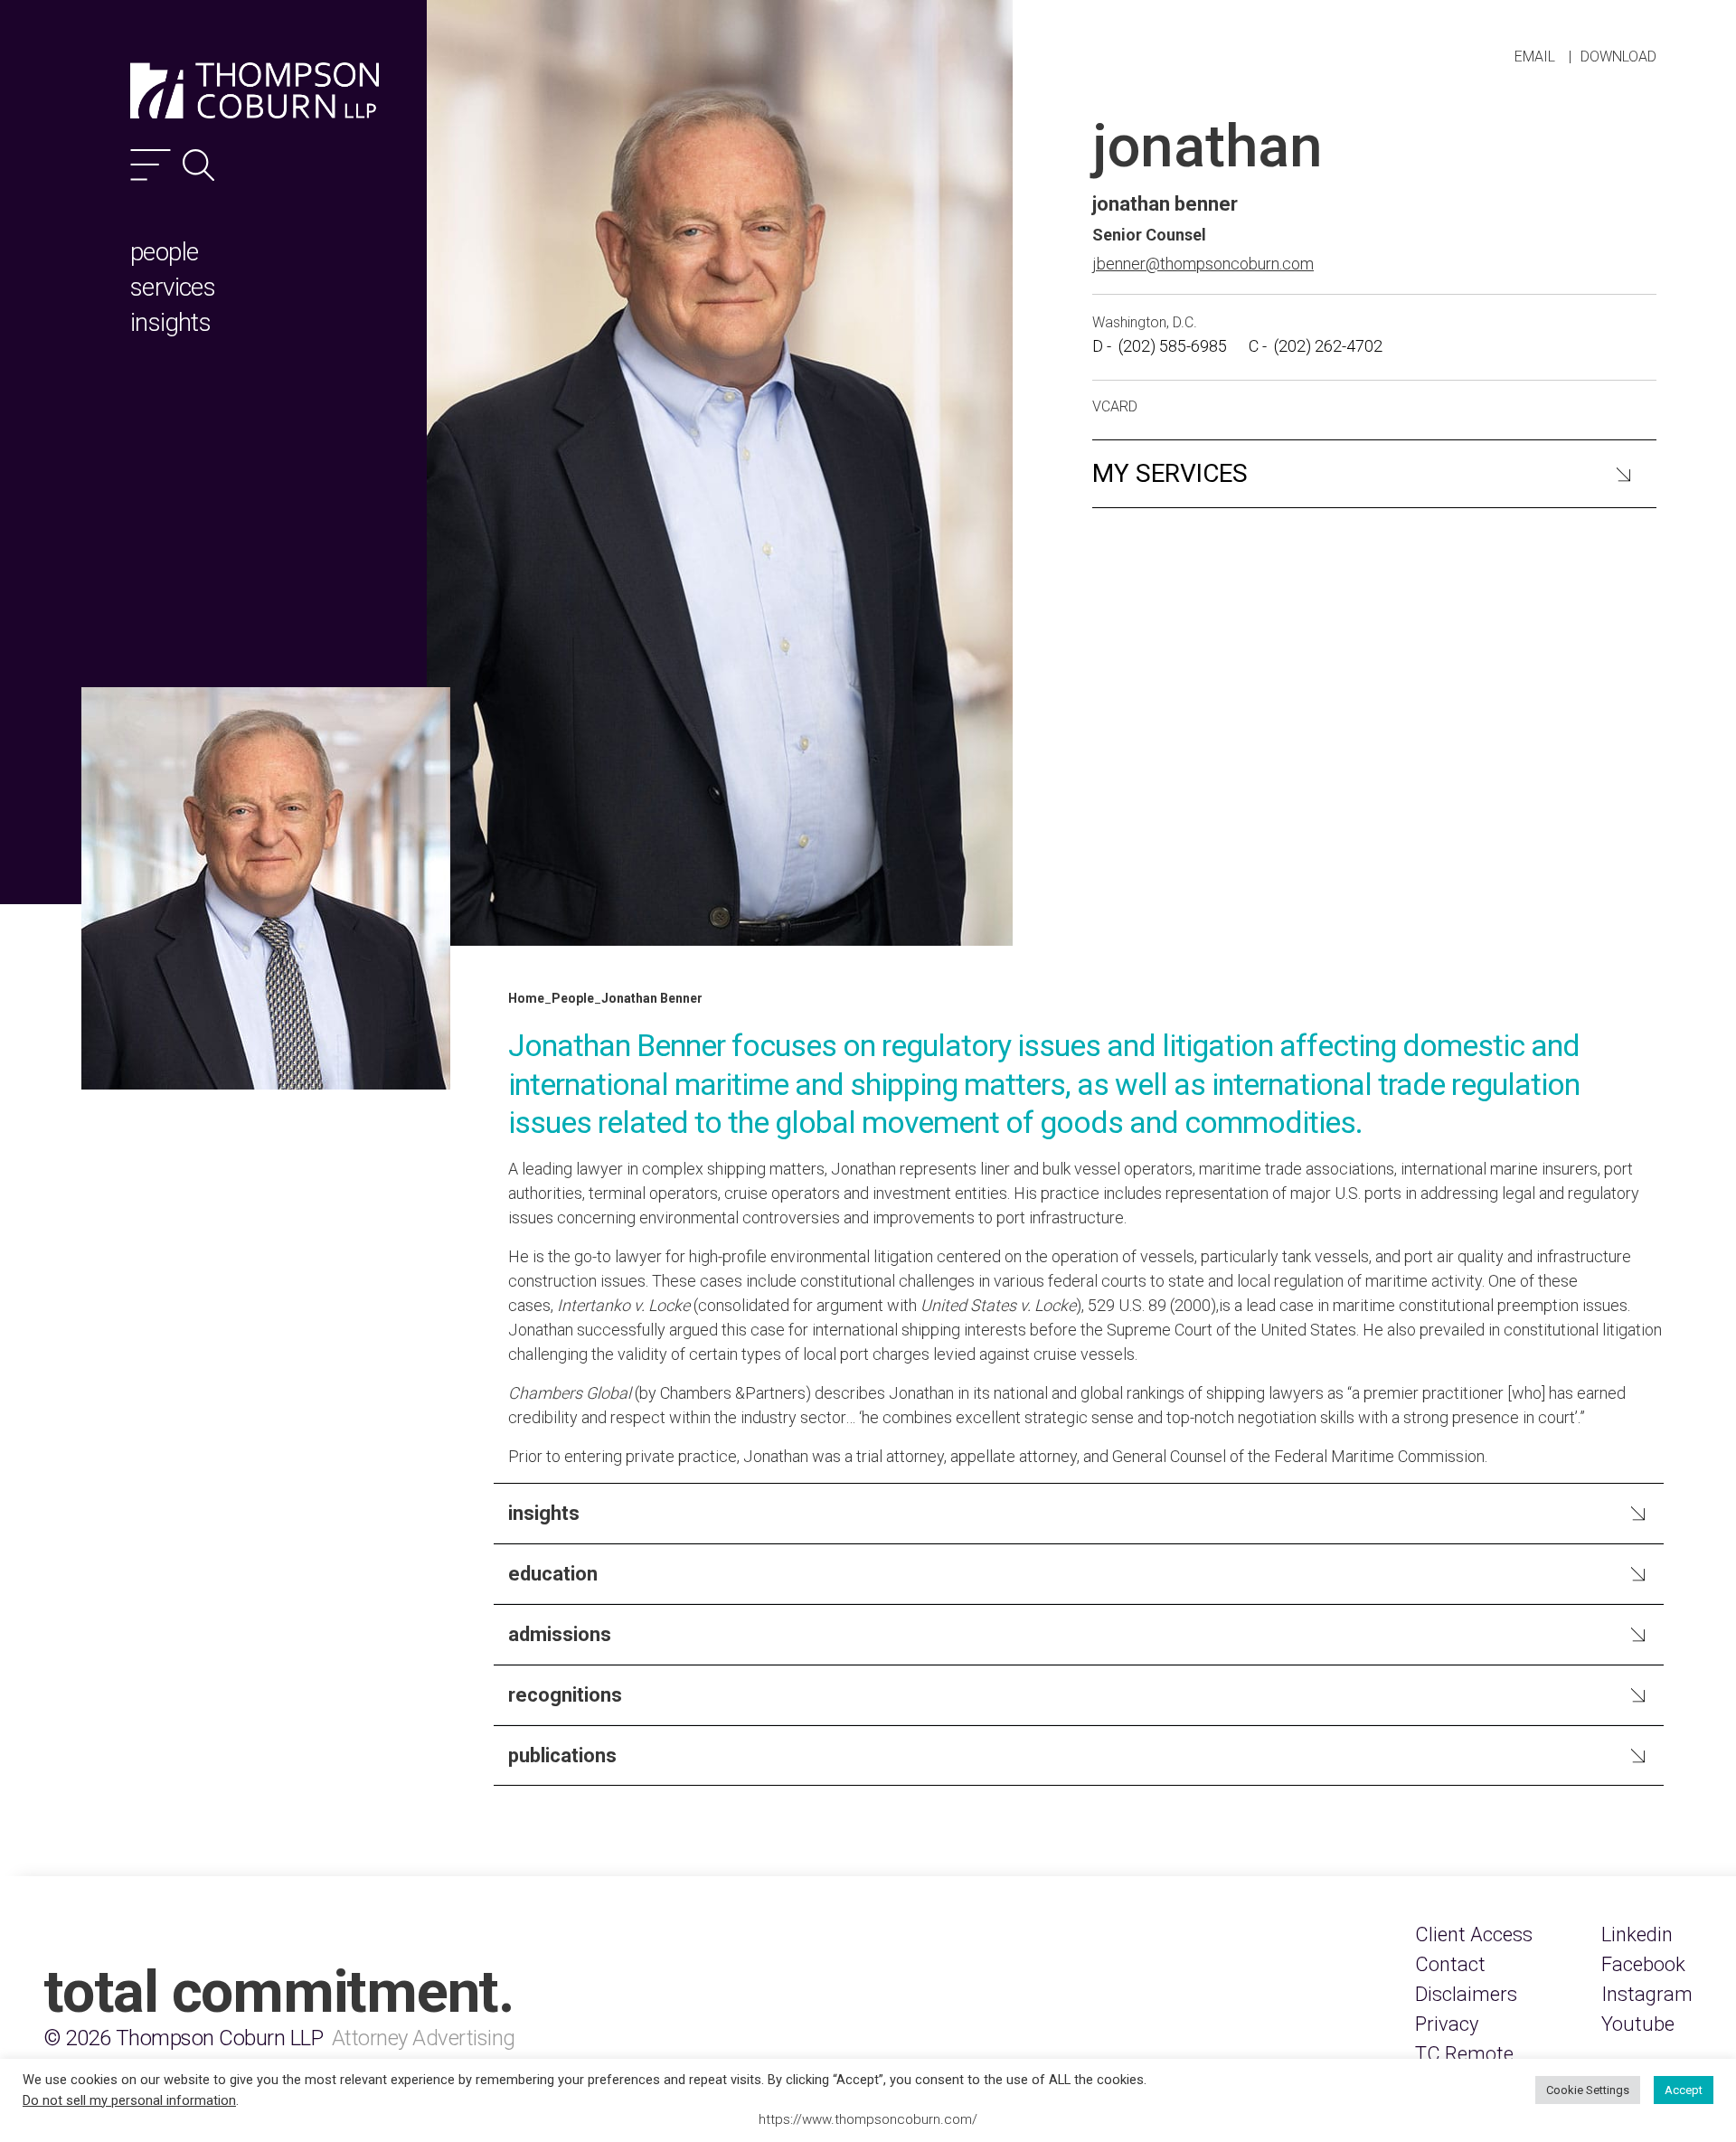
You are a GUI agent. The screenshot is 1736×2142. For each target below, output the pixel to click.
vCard (1115, 406)
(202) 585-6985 (1173, 346)
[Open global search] (198, 165)
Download (1618, 57)
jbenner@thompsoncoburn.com (1203, 264)
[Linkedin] (1637, 1934)
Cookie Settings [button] (1588, 2090)
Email (1535, 57)
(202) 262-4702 (1328, 346)
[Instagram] (1647, 1994)
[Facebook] (1643, 1964)
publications (562, 1755)
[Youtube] (1638, 2024)
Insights (544, 1513)
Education (553, 1574)
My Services (1170, 473)
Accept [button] (1684, 2090)
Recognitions (565, 1695)
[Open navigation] (151, 165)
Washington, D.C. (1145, 322)
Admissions (560, 1634)
